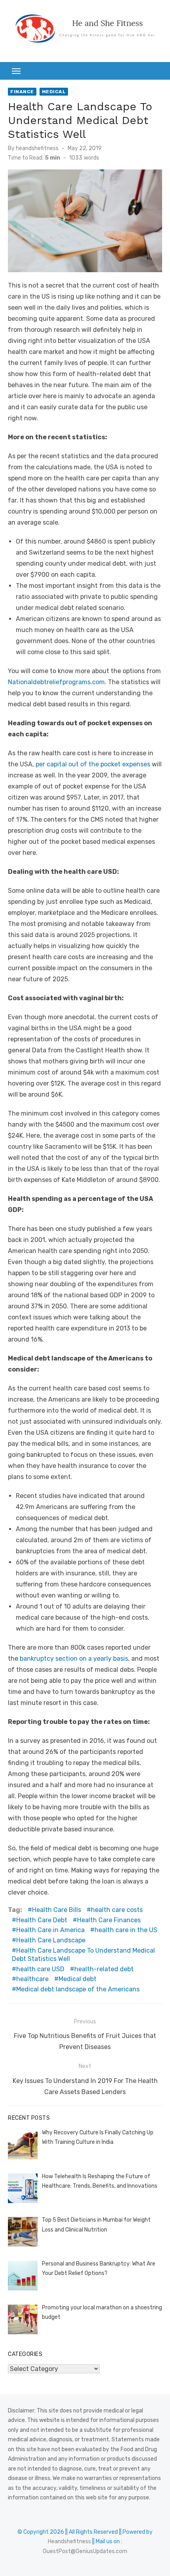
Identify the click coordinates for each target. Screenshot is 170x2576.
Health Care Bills (57, 1910)
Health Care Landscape (51, 1940)
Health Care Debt (42, 1920)
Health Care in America (50, 1930)
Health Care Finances (109, 1920)
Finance (22, 92)
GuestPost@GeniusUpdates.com (85, 2551)
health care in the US (126, 1930)
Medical (54, 92)
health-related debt (104, 1969)
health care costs (117, 1910)
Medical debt (77, 1979)
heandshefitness (37, 148)
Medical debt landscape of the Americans (78, 1989)
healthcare (32, 1979)
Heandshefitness (69, 2541)
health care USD (40, 1969)
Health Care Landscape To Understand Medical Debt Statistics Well (83, 1955)
